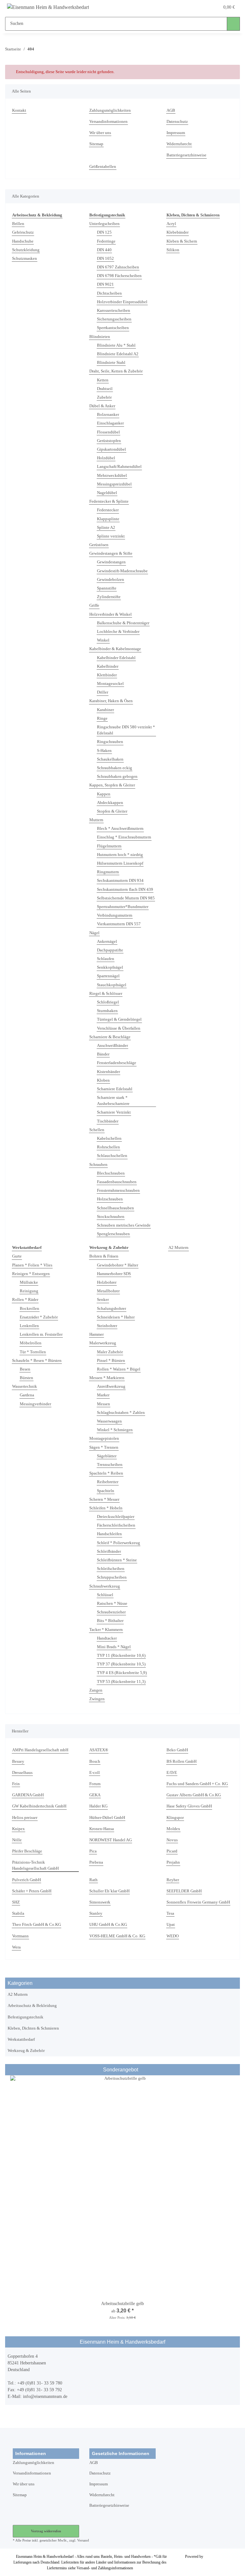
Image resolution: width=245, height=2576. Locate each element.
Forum (95, 1784)
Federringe (106, 241)
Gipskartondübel (111, 449)
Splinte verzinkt (111, 536)
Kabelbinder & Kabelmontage (115, 649)
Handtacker (107, 1638)
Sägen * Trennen (104, 1447)
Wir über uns (100, 133)
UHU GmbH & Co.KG (108, 1925)
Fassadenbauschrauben (117, 1182)
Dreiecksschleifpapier (116, 1517)
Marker (103, 1395)
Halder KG (98, 1806)
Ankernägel (107, 942)
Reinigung (29, 1291)
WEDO (173, 1936)
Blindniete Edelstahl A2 (118, 354)
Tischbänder (108, 1121)
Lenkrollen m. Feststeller (41, 1334)
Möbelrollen (31, 1343)
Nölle (17, 1840)
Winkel (103, 640)
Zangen (96, 1690)
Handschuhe (23, 241)
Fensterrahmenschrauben (118, 1190)
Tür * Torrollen (33, 1352)
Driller (103, 692)
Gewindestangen (111, 562)
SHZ (16, 1902)
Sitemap (96, 144)
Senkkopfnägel (110, 967)
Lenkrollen (29, 1326)
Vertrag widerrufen (46, 2531)
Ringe (102, 718)
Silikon (173, 250)
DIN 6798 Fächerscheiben (119, 276)
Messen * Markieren (107, 1378)
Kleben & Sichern (182, 241)
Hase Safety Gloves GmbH (189, 1806)
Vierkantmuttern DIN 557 (119, 924)
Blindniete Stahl (111, 363)
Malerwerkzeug (103, 1343)
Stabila (18, 1913)
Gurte (17, 1256)
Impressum (176, 133)
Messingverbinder (35, 1404)
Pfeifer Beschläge (27, 1851)
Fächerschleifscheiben (116, 1525)
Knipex (19, 1829)
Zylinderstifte (109, 597)
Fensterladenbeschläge (117, 1063)
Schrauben (98, 1165)
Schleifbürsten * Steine (117, 1560)
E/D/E (172, 1773)
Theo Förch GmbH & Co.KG (37, 1925)
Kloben (103, 1080)
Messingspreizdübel (114, 484)
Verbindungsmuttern (115, 915)
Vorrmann (20, 1936)
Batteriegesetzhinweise (186, 155)
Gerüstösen (99, 545)
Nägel (94, 933)
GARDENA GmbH (28, 1795)
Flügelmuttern (109, 846)
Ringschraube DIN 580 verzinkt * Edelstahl (126, 730)
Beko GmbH (177, 1750)
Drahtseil (105, 389)
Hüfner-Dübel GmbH (107, 1818)
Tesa (170, 1913)
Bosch (95, 1761)
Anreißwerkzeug (111, 1386)
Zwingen (97, 1699)
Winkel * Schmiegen (115, 1430)
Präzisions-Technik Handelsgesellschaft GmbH (35, 1865)
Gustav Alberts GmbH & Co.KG (194, 1795)
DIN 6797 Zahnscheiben (118, 267)
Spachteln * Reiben (106, 1473)
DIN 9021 (105, 284)
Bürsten (26, 1378)
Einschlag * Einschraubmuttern (124, 837)
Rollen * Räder (25, 1300)
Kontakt (19, 110)
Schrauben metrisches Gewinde (124, 1225)
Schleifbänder (109, 1551)
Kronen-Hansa (102, 1829)
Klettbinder (107, 675)
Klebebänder (178, 232)
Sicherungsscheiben (114, 319)
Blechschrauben (111, 1173)
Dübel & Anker (102, 406)
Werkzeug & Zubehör (26, 2051)
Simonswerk (100, 1902)
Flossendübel (108, 432)
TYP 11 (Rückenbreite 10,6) (121, 1656)
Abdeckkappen (110, 803)
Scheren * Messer (104, 1499)
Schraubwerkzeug (105, 1586)
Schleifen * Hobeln (106, 1508)
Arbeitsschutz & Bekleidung (32, 2006)
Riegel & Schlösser (106, 994)
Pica (93, 1851)
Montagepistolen (104, 1438)
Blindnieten (100, 337)
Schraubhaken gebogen (117, 777)
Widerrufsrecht (179, 144)
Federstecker (108, 510)
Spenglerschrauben (113, 1234)
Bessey (18, 1761)
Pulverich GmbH (26, 1880)
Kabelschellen (109, 1138)
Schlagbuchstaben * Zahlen (121, 1413)
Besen (25, 1369)
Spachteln (106, 1491)
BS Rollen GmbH (182, 1761)
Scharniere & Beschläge (110, 1037)
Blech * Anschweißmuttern (120, 829)
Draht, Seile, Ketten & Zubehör (116, 371)
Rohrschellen (108, 1147)
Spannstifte (107, 588)
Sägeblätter (107, 1456)
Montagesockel (110, 684)
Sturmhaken (107, 1011)
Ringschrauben (110, 742)
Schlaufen (106, 959)
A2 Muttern (178, 1248)
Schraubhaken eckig (115, 768)
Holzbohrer (107, 1282)
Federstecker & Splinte (109, 501)
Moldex (173, 1829)
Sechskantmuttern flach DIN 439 (125, 890)
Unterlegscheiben (104, 224)
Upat (171, 1925)
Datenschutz (177, 122)
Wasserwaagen (109, 1421)
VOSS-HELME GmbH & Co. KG (117, 1936)
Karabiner (105, 710)
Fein (16, 1784)
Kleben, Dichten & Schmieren (33, 2028)
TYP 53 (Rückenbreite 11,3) (121, 1682)
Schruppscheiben (112, 1577)
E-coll (95, 1773)
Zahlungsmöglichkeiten (110, 110)
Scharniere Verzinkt (114, 1112)
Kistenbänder (108, 1072)
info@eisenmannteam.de (45, 2396)
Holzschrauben (110, 1199)
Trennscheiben (110, 1465)
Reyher (173, 1880)
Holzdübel (106, 458)
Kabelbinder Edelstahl (116, 658)
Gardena (27, 1395)
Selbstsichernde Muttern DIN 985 (126, 898)
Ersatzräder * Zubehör (39, 1317)
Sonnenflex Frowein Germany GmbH (198, 1902)
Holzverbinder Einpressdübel (122, 302)
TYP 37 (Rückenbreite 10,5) (121, 1664)
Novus (172, 1840)
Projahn (173, 1862)
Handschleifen (109, 1534)
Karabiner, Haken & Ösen (111, 701)
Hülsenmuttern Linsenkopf (120, 863)
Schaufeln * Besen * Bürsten (37, 1361)
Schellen (97, 1130)
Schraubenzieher (111, 1612)
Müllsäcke (29, 1282)
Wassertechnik (25, 1386)
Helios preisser (25, 1818)
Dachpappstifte (110, 950)
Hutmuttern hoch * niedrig (120, 855)
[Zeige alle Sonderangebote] (235, 2070)
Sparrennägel (108, 976)
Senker (103, 1300)
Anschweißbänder (112, 1046)
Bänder (103, 1054)
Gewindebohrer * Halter (118, 1265)
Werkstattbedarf (21, 2039)
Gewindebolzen (111, 580)
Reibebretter (108, 1482)
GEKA (95, 1795)
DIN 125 (104, 232)
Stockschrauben (111, 1217)
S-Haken (104, 751)
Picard (172, 1851)
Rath (93, 1880)
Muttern (96, 820)
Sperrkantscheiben (113, 328)
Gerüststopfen (109, 441)
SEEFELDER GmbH (184, 1891)
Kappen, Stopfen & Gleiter (112, 785)
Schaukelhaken (110, 759)
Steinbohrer (107, 1326)
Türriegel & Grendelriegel (119, 1019)
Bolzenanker (108, 415)
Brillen (18, 224)
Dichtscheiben (109, 293)
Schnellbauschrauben (115, 1208)
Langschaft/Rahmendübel (119, 467)
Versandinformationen (108, 122)
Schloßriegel (108, 1002)
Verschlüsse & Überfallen (119, 1028)
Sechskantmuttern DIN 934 (120, 881)
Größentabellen (103, 167)
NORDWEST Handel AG (111, 1840)
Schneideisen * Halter (116, 1317)
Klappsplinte (108, 519)
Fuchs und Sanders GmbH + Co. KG (197, 1784)
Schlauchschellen (112, 1156)
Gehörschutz (23, 232)
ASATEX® (99, 1750)
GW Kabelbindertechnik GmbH (39, 1806)
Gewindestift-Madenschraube (122, 571)
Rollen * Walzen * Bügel (119, 1369)
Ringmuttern (108, 872)
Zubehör (104, 397)
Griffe (94, 605)
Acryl (171, 224)
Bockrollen (30, 1309)
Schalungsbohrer (111, 1309)
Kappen (104, 794)
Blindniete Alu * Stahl (116, 345)
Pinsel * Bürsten (111, 1361)
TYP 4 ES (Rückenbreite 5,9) (122, 1673)
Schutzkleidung (26, 250)
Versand (83, 2540)
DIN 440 (104, 250)
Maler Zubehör (110, 1352)
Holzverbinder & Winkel (111, 614)
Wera (16, 1947)
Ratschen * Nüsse (112, 1603)
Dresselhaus (22, 1773)
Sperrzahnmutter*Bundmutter (123, 907)
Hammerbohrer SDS (114, 1274)
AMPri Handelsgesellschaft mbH (40, 1750)
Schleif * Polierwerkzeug (119, 1543)
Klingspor (175, 1818)
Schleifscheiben (111, 1569)
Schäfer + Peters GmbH (32, 1891)
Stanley (96, 1913)
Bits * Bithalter (110, 1621)
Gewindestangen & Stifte (111, 553)
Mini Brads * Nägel (114, 1647)
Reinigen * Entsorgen (31, 1274)
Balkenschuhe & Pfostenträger (123, 623)
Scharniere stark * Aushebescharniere (113, 1101)
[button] (189, 7)
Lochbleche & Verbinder (118, 632)
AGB (171, 110)
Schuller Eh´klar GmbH (109, 1891)
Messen (104, 1404)
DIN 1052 (105, 259)
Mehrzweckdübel (112, 476)
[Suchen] (233, 24)
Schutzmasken (25, 259)
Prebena (96, 1862)
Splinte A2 (106, 528)
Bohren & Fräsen (104, 1256)
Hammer (97, 1334)
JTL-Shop (212, 2557)
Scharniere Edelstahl (115, 1089)
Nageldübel (107, 493)
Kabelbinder (108, 666)
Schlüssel (105, 1595)
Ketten (103, 380)
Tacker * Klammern (106, 1630)
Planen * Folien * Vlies (32, 1265)
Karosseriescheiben (114, 311)
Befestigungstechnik (26, 2017)
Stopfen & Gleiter (112, 811)
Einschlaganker (110, 423)
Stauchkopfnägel (112, 985)
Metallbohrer (108, 1291)
